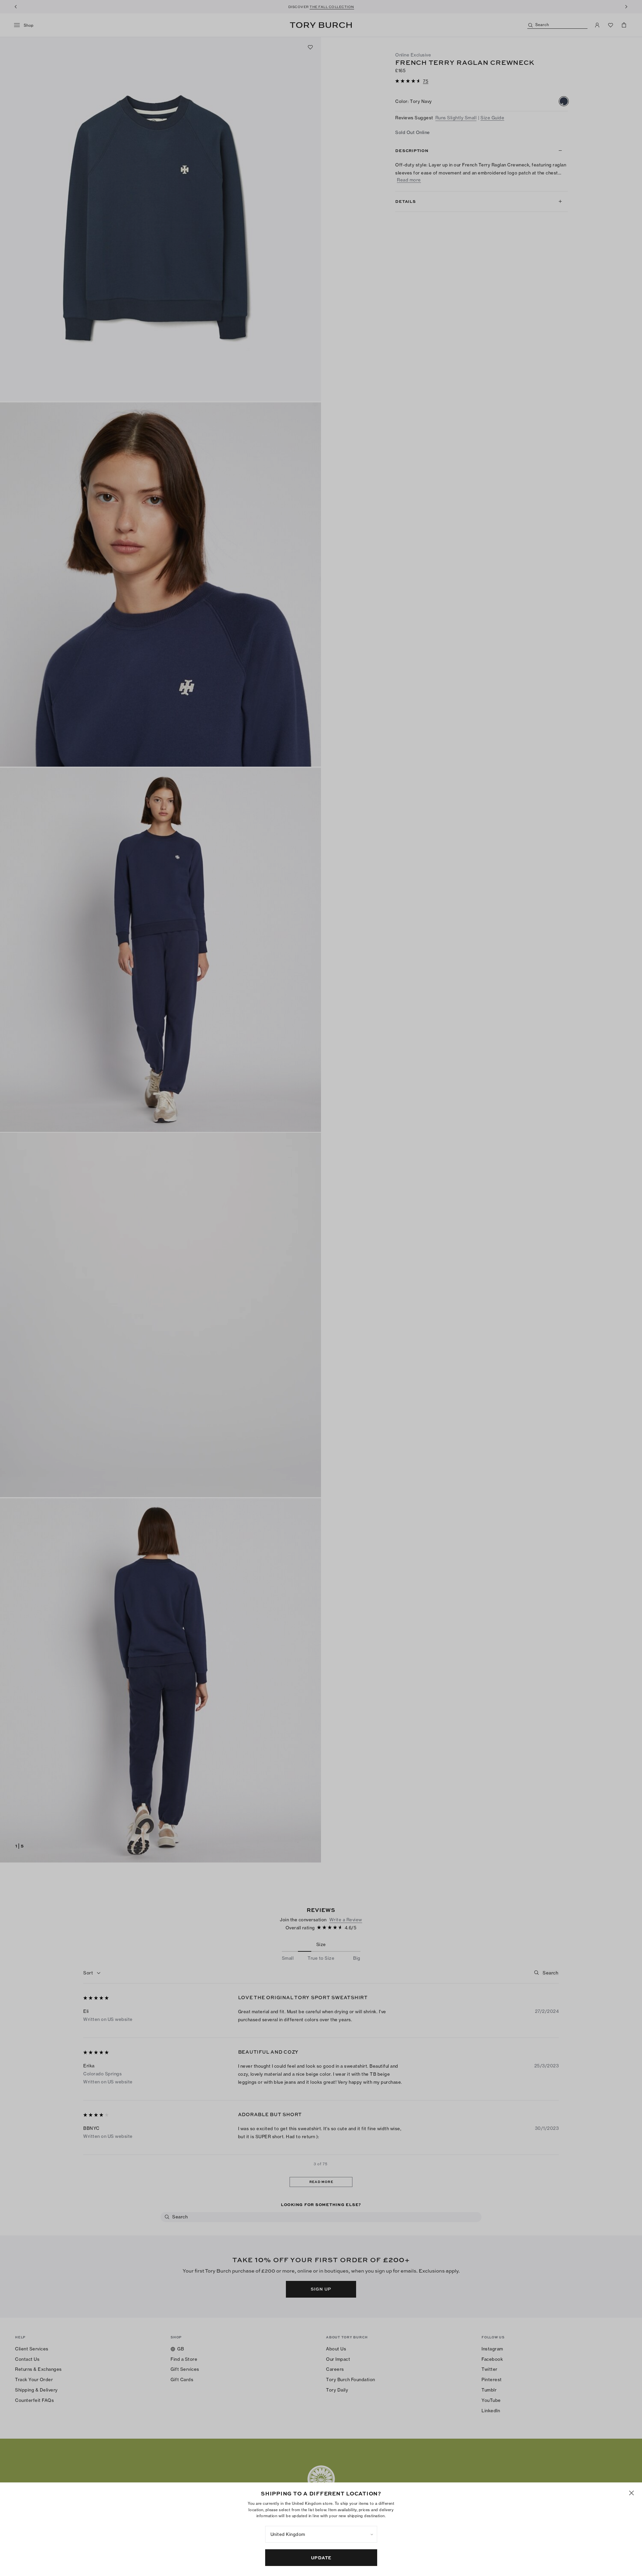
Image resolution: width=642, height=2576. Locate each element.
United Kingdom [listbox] (288, 2534)
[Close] (631, 2493)
